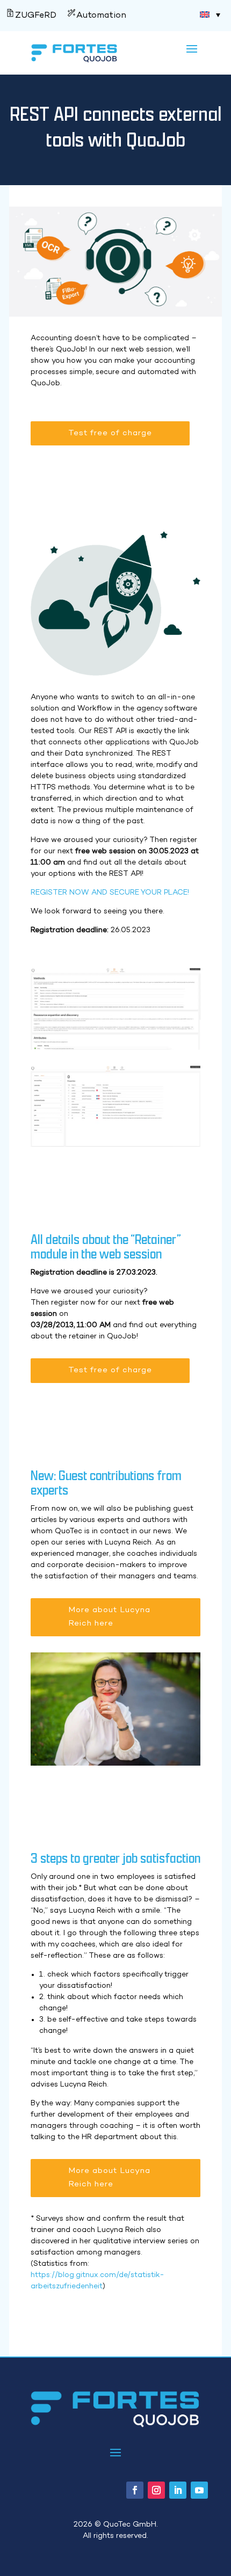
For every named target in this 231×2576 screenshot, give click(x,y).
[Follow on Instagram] (156, 2490)
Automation (101, 16)
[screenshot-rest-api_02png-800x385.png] (115, 1048)
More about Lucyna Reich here (109, 1617)
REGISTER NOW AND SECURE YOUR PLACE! (110, 893)
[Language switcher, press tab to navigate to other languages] (210, 14)
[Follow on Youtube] (199, 2490)
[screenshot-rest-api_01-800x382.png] (115, 1145)
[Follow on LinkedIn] (178, 2490)
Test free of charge (110, 433)
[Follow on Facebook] (135, 2490)
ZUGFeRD (36, 16)
